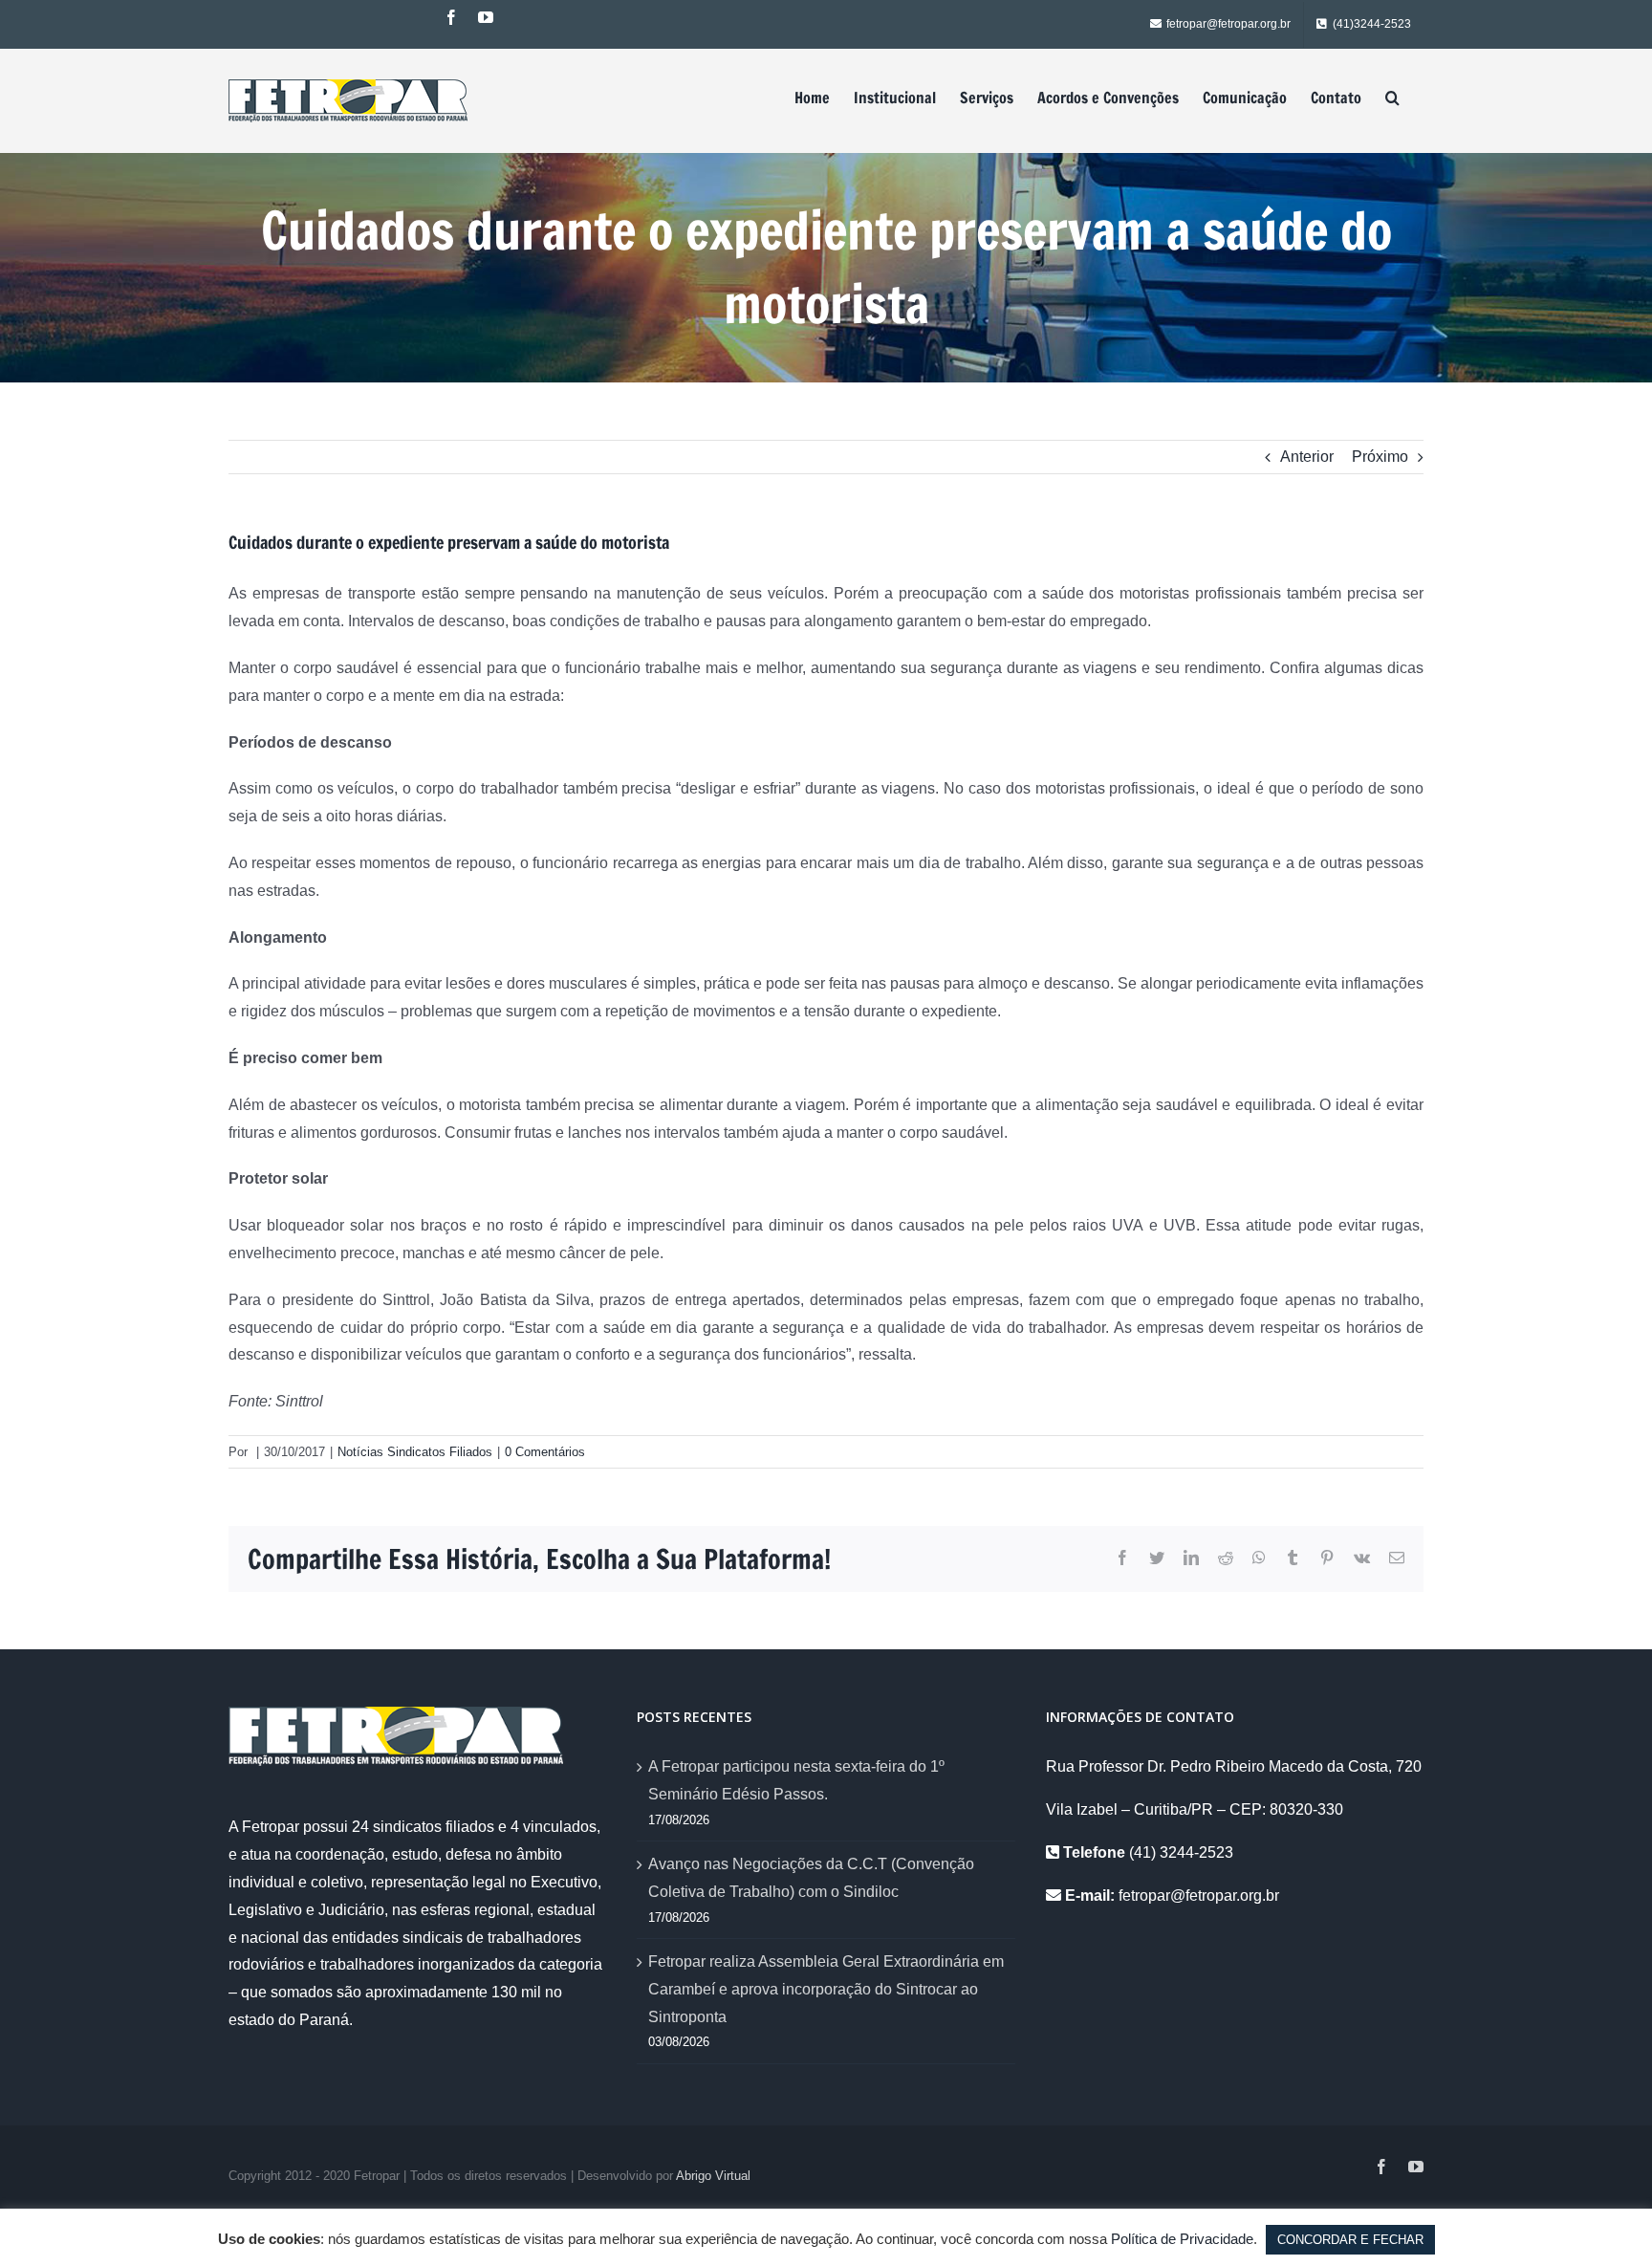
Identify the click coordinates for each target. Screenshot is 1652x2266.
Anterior (1307, 457)
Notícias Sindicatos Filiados (415, 1452)
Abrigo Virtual (713, 2176)
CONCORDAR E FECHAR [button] (1350, 2240)
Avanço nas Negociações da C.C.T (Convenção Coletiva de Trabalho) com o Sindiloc (811, 1878)
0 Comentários (545, 1452)
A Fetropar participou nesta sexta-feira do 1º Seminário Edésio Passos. (796, 1780)
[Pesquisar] (1392, 98)
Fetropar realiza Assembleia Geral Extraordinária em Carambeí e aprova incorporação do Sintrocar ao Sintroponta (826, 1989)
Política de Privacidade (1182, 2239)
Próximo (1380, 457)
